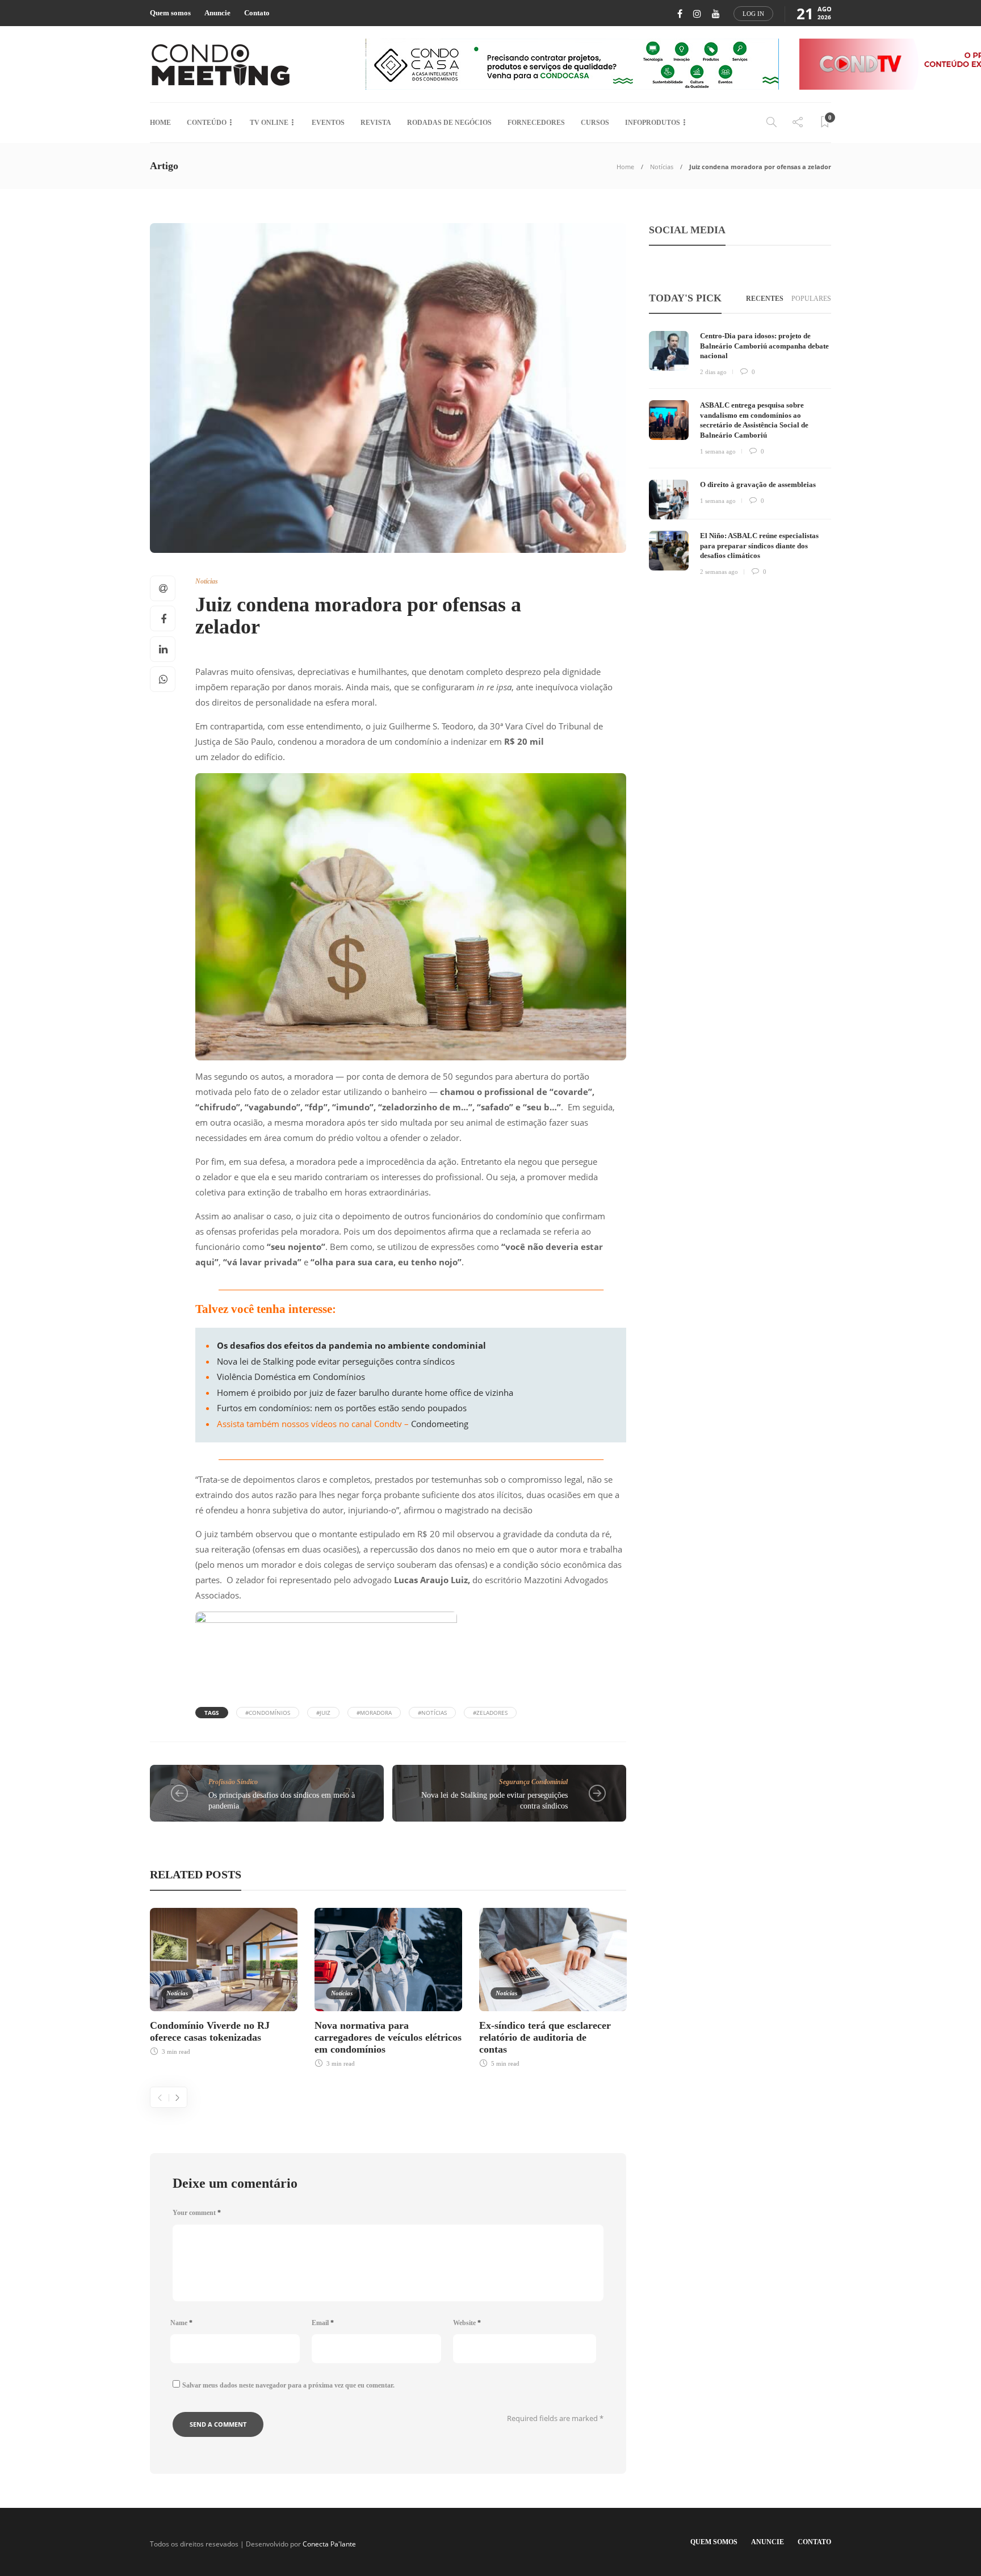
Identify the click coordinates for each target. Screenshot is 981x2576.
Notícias (662, 167)
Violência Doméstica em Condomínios (291, 1377)
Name (181, 2323)
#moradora (374, 1713)
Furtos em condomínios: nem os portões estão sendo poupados (342, 1408)
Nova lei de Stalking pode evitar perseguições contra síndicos (336, 1361)
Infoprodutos (653, 123)
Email (323, 2323)
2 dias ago (713, 372)
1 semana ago (718, 451)
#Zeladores (490, 1713)
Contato (257, 13)
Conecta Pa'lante (329, 2544)
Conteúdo (207, 123)
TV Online (269, 123)
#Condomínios (268, 1713)
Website (467, 2323)
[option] (224, 1980)
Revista (376, 123)
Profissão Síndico (233, 1782)
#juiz (323, 1713)
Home (160, 123)
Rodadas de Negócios (449, 123)
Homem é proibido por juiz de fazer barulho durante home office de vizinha (365, 1392)
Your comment (197, 2213)
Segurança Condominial (533, 1782)
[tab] (765, 299)
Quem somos (170, 13)
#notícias (432, 1713)
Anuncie (217, 13)
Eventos (328, 123)
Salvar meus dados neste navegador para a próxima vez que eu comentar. (288, 2385)
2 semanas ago (719, 572)
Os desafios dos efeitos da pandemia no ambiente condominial (351, 1345)
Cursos (595, 123)
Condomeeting (440, 1424)
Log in (753, 14)
